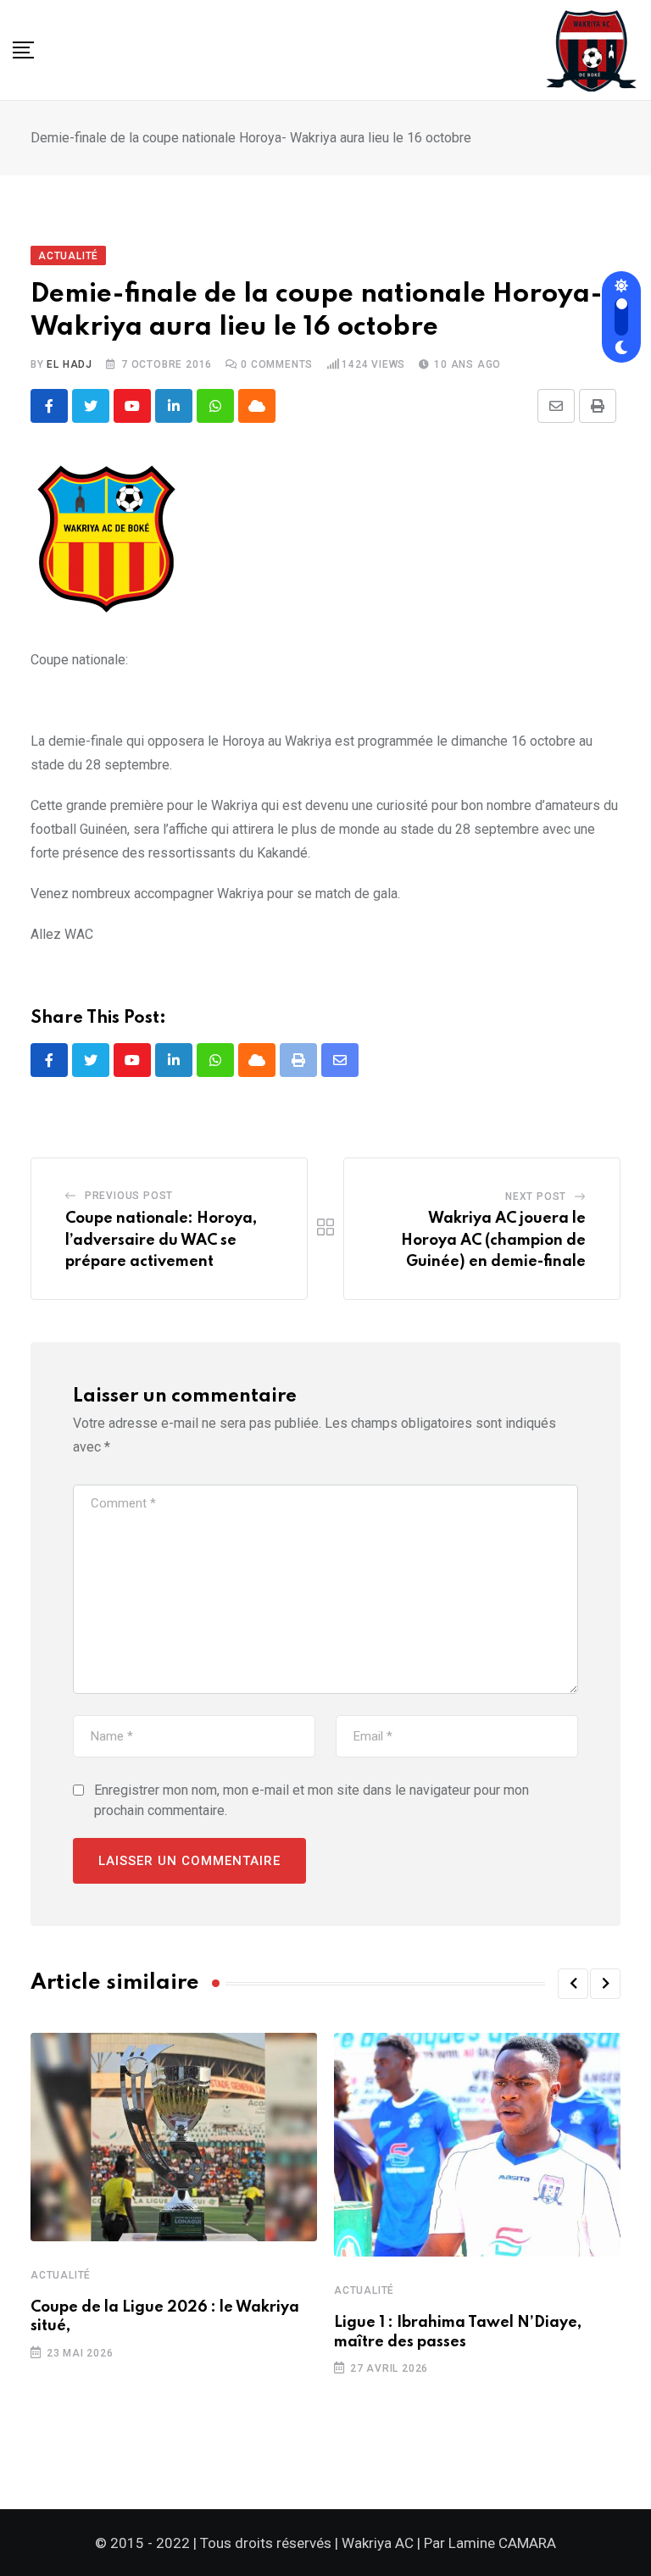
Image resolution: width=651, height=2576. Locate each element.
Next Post (536, 1196)
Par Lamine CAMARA (490, 2543)
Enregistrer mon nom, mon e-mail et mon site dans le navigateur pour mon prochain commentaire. (312, 1800)
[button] (573, 1984)
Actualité (61, 2275)
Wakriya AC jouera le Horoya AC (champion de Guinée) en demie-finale (493, 1240)
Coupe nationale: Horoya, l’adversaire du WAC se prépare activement (161, 1240)
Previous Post (129, 1196)
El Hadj (70, 364)
